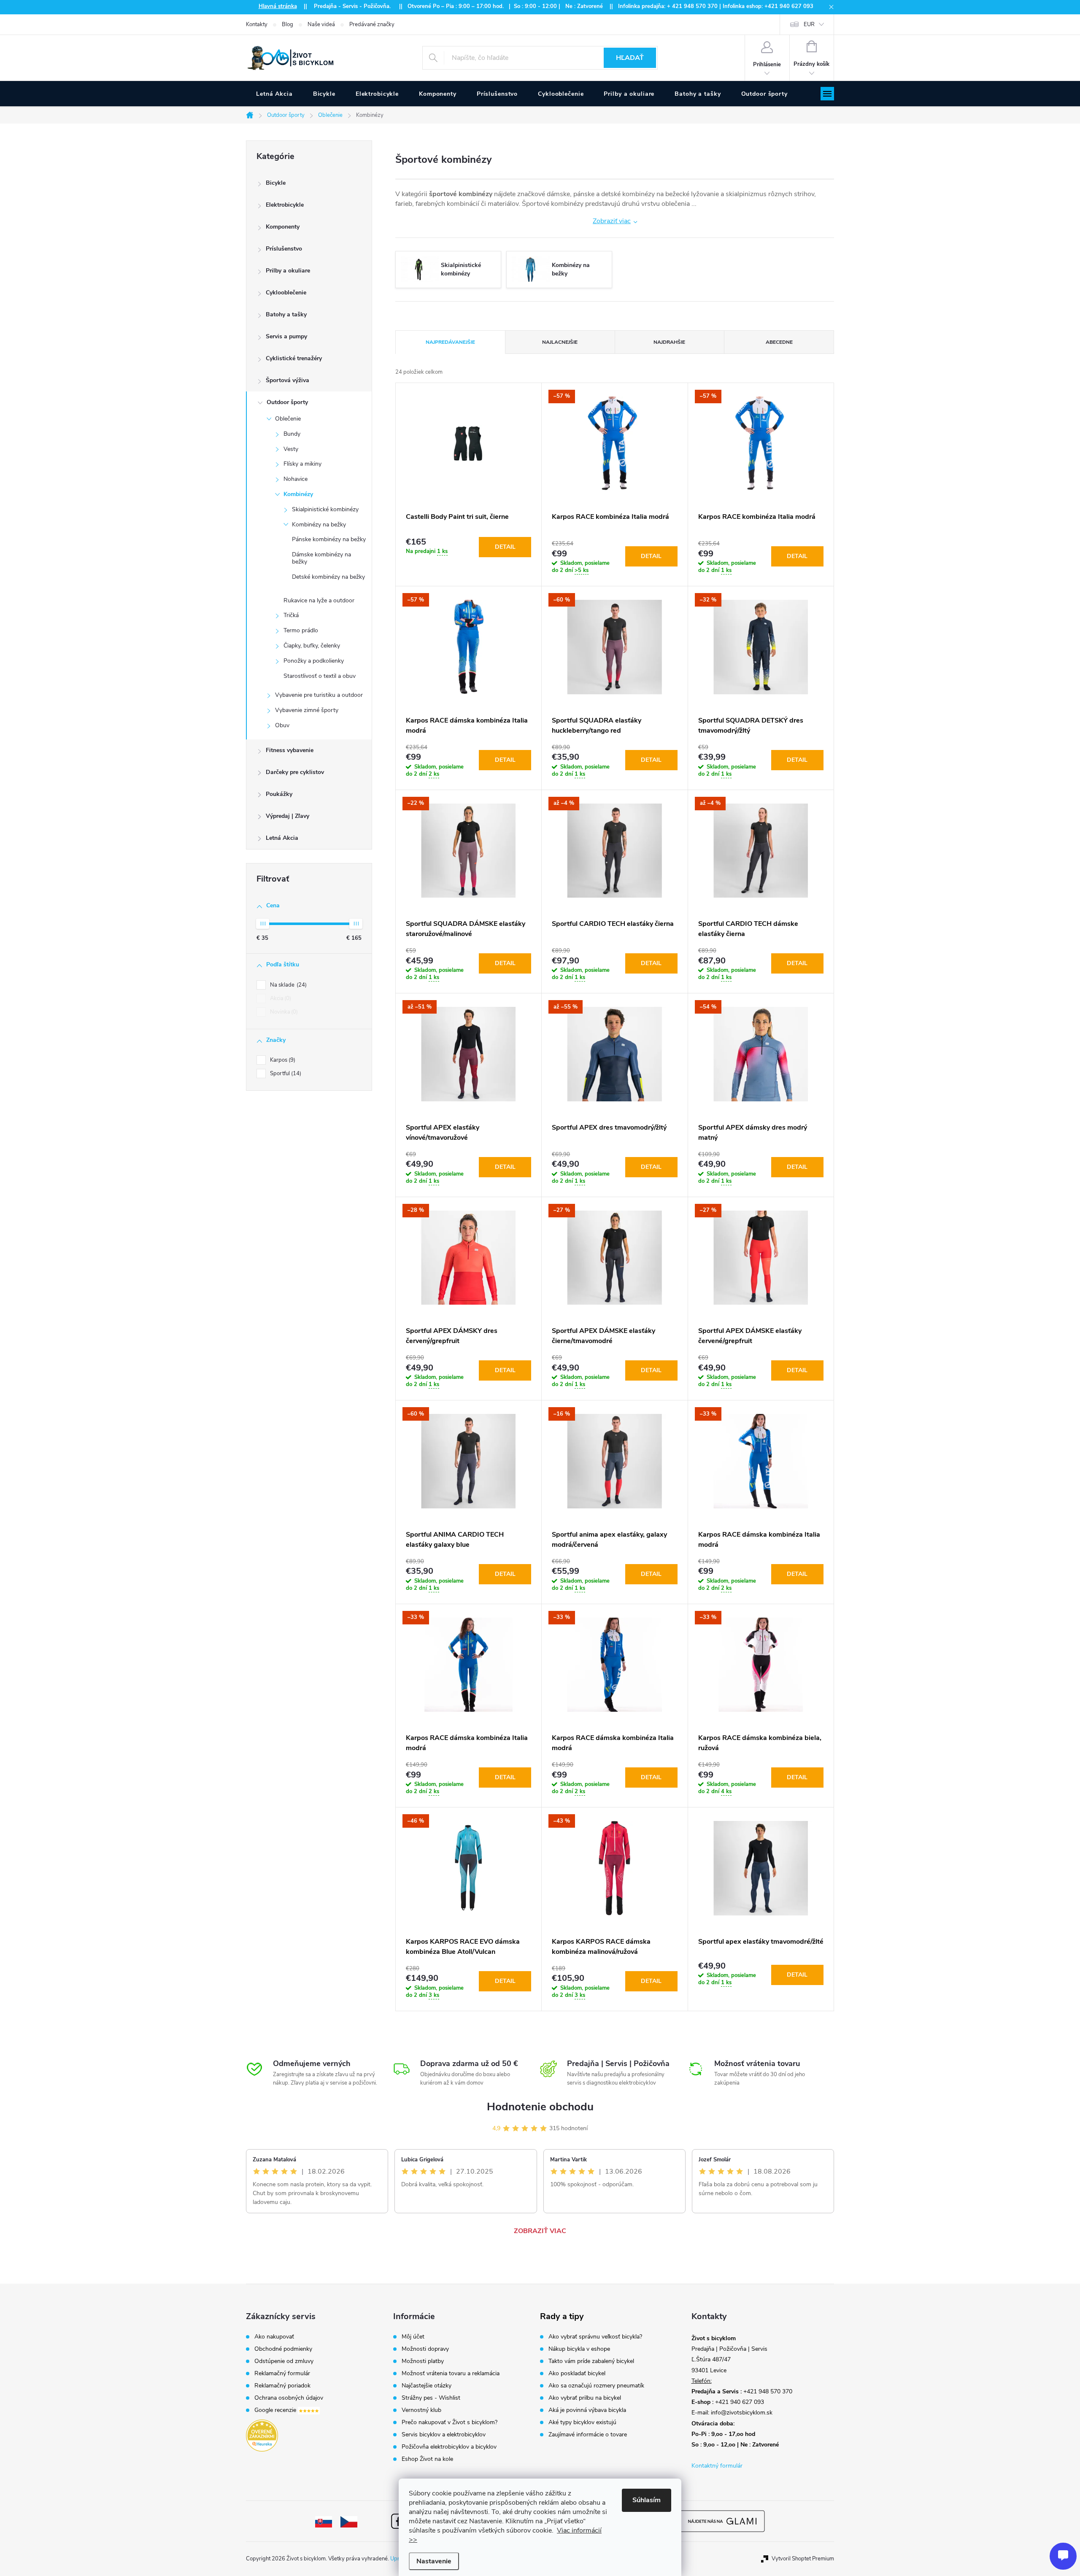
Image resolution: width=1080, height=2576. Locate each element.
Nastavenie (434, 2561)
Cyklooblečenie (286, 293)
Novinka (283, 1012)
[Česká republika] (349, 2521)
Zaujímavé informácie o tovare (588, 2435)
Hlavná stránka (278, 6)
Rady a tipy (562, 2317)
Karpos (282, 1060)
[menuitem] (274, 94)
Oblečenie (288, 419)
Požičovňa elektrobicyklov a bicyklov (449, 2447)
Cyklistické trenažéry (294, 358)
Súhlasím (647, 2500)
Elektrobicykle (285, 205)
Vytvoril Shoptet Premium (803, 2559)
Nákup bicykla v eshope (579, 2349)
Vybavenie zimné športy (307, 710)
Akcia (280, 998)
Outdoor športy (287, 402)
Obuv (282, 725)
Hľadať (630, 58)
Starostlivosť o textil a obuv (320, 676)
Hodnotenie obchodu (540, 2107)
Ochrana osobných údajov (289, 2398)
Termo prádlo (301, 630)
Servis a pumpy (286, 336)
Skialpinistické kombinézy (325, 509)
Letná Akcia (282, 838)
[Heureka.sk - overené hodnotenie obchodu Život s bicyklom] (262, 2436)
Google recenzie (276, 2410)
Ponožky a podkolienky (314, 661)
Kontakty (257, 24)
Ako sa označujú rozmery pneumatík (596, 2386)
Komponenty (283, 227)
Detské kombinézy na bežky (328, 577)
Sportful (285, 1074)
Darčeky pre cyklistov (295, 772)
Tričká (291, 615)
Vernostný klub (421, 2410)
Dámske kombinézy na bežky (321, 558)
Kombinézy (298, 494)
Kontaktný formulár (717, 2466)
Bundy (292, 434)
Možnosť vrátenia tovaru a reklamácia (451, 2374)
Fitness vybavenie (290, 750)
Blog (288, 24)
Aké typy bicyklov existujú (582, 2422)
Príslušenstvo (284, 249)
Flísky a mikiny (302, 464)
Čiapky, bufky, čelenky (312, 646)
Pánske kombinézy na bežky (329, 539)
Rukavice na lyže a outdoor (319, 600)
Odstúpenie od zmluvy (284, 2361)
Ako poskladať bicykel (577, 2374)
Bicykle (276, 183)
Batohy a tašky (286, 314)
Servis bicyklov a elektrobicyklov (444, 2435)
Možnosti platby (423, 2361)
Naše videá (321, 24)
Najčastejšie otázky (427, 2386)
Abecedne (779, 342)
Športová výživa (288, 380)
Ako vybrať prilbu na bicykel (585, 2398)
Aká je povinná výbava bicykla (587, 2410)
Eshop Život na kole (427, 2459)
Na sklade (288, 985)
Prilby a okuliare (288, 271)
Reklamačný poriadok (282, 2386)
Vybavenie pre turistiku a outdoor (319, 695)
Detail (505, 547)
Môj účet (413, 2337)
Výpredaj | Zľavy (288, 816)
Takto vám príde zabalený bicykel (591, 2361)
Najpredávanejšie (450, 342)
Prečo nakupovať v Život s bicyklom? (450, 2422)
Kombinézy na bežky (319, 525)
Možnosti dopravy (425, 2349)
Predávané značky (372, 24)
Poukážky (279, 794)
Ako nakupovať (274, 2337)
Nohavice (296, 479)
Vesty (291, 449)
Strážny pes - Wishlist (431, 2398)
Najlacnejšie (560, 342)
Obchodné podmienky (283, 2349)
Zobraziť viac (612, 221)
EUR (809, 24)
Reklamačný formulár (282, 2374)
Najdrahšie (669, 342)
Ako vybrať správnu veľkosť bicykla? (595, 2337)
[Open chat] (1063, 2556)
